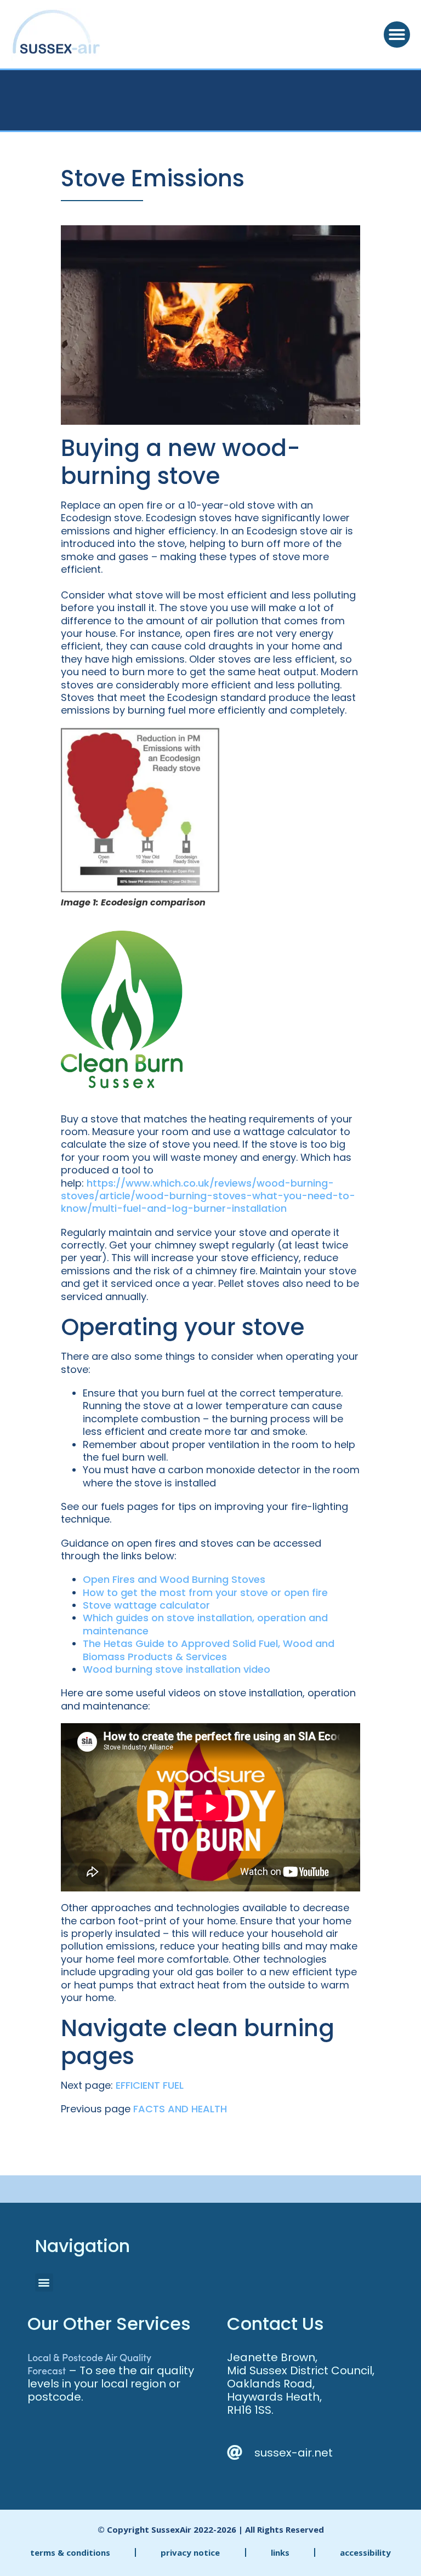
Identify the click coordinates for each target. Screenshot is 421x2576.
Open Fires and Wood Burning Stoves (174, 1579)
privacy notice (190, 2552)
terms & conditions (70, 2552)
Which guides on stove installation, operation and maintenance (205, 1624)
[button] (397, 35)
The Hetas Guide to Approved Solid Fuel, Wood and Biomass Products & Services (209, 1650)
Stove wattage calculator (146, 1605)
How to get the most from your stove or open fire (205, 1592)
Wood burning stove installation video (177, 1669)
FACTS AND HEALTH (180, 2109)
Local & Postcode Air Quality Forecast (89, 2364)
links (280, 2552)
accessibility (365, 2552)
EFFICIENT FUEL (150, 2085)
